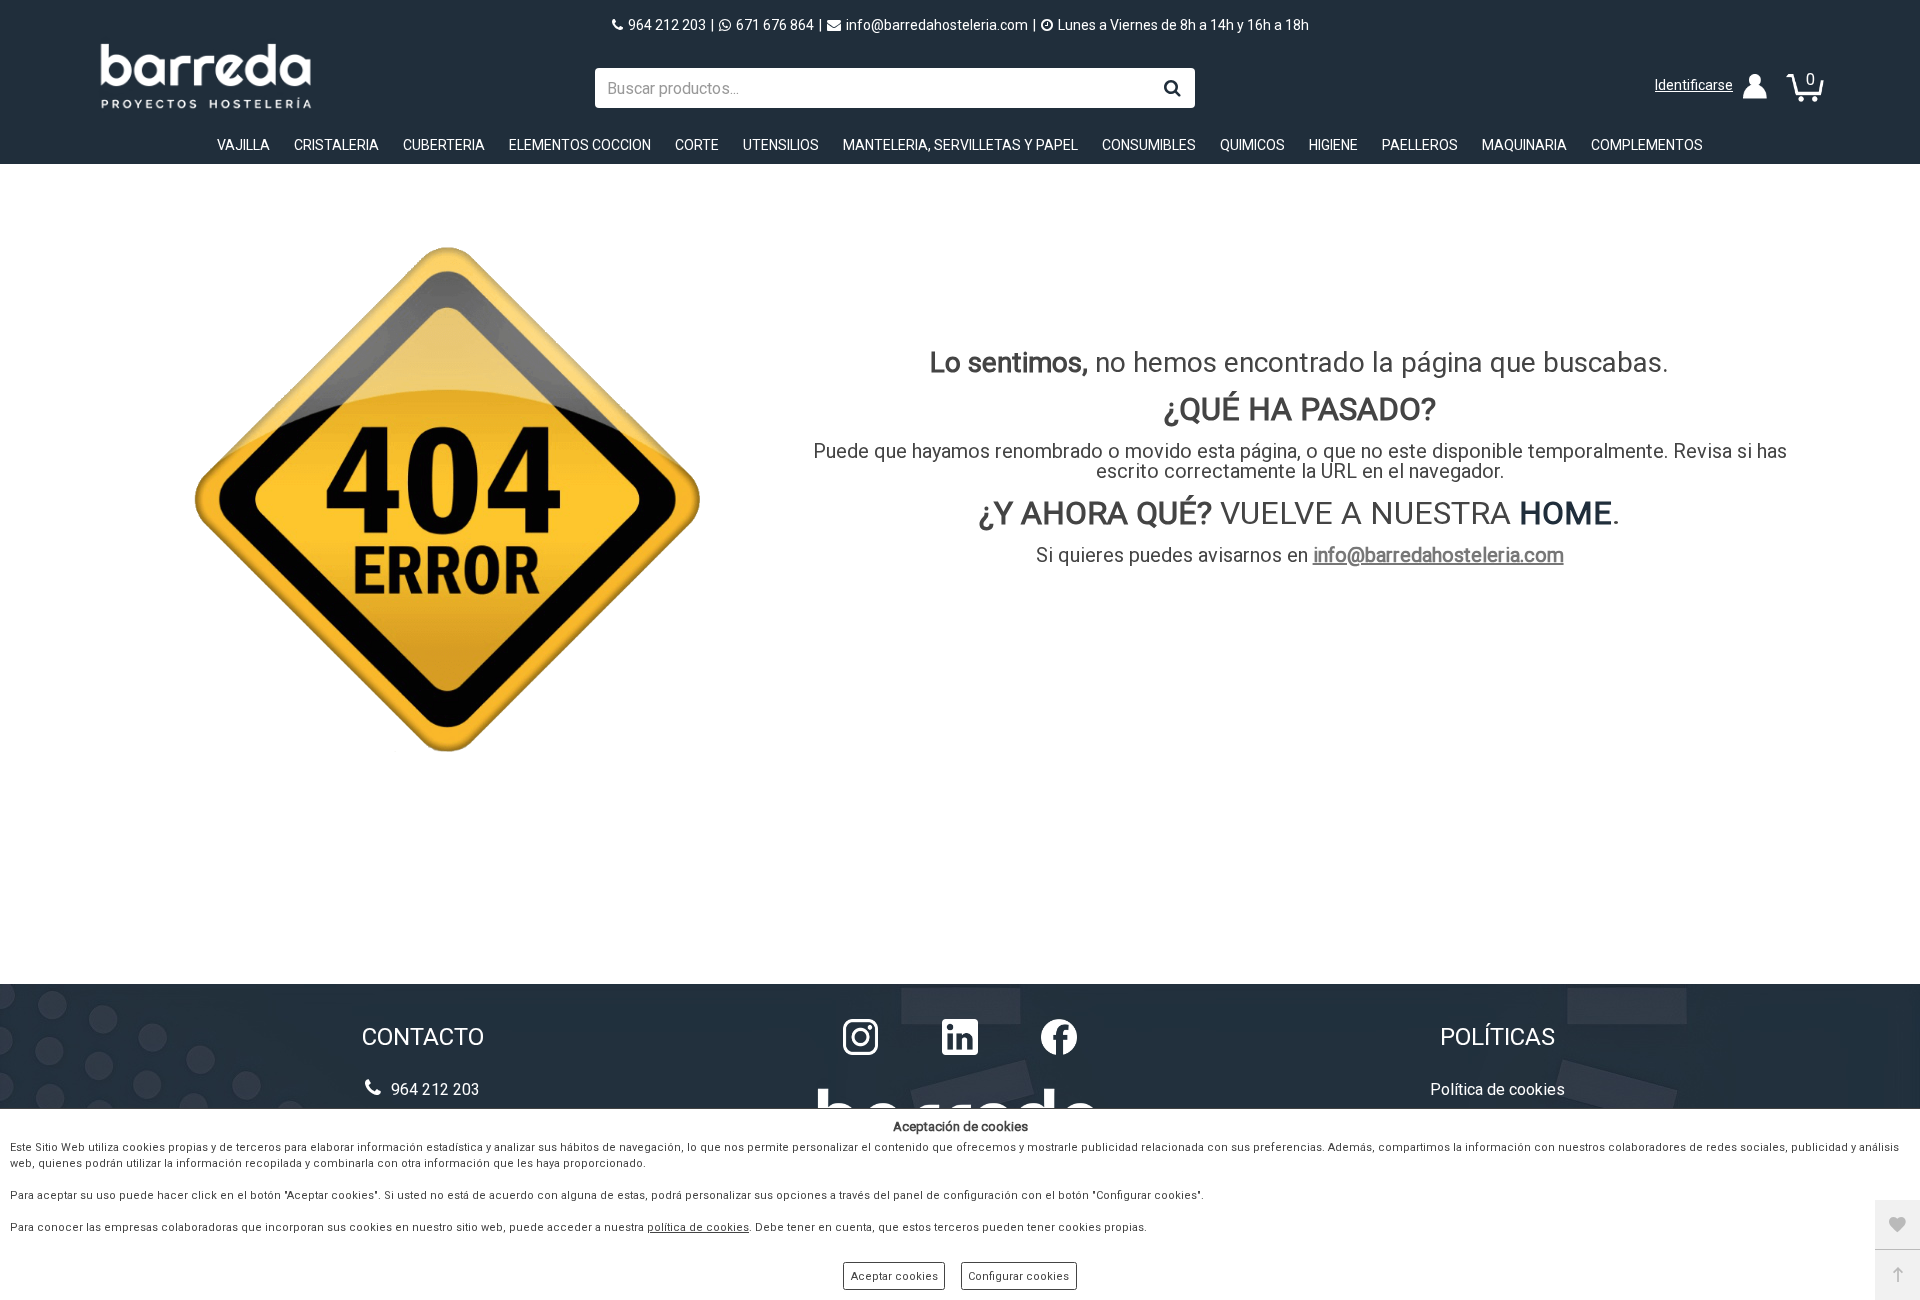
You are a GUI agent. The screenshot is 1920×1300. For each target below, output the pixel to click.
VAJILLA (243, 145)
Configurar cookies (1018, 1276)
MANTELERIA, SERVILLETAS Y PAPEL (960, 145)
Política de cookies (1497, 1089)
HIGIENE (1333, 145)
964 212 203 (667, 25)
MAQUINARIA (1524, 145)
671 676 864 (775, 25)
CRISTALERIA (336, 145)
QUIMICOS (1252, 145)
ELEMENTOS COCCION (580, 145)
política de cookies (698, 1227)
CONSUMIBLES (1149, 145)
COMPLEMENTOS (1647, 145)
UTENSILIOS (781, 145)
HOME (1565, 513)
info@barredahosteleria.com (937, 25)
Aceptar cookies (894, 1276)
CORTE (697, 145)
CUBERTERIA (444, 145)
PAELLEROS (1420, 145)
